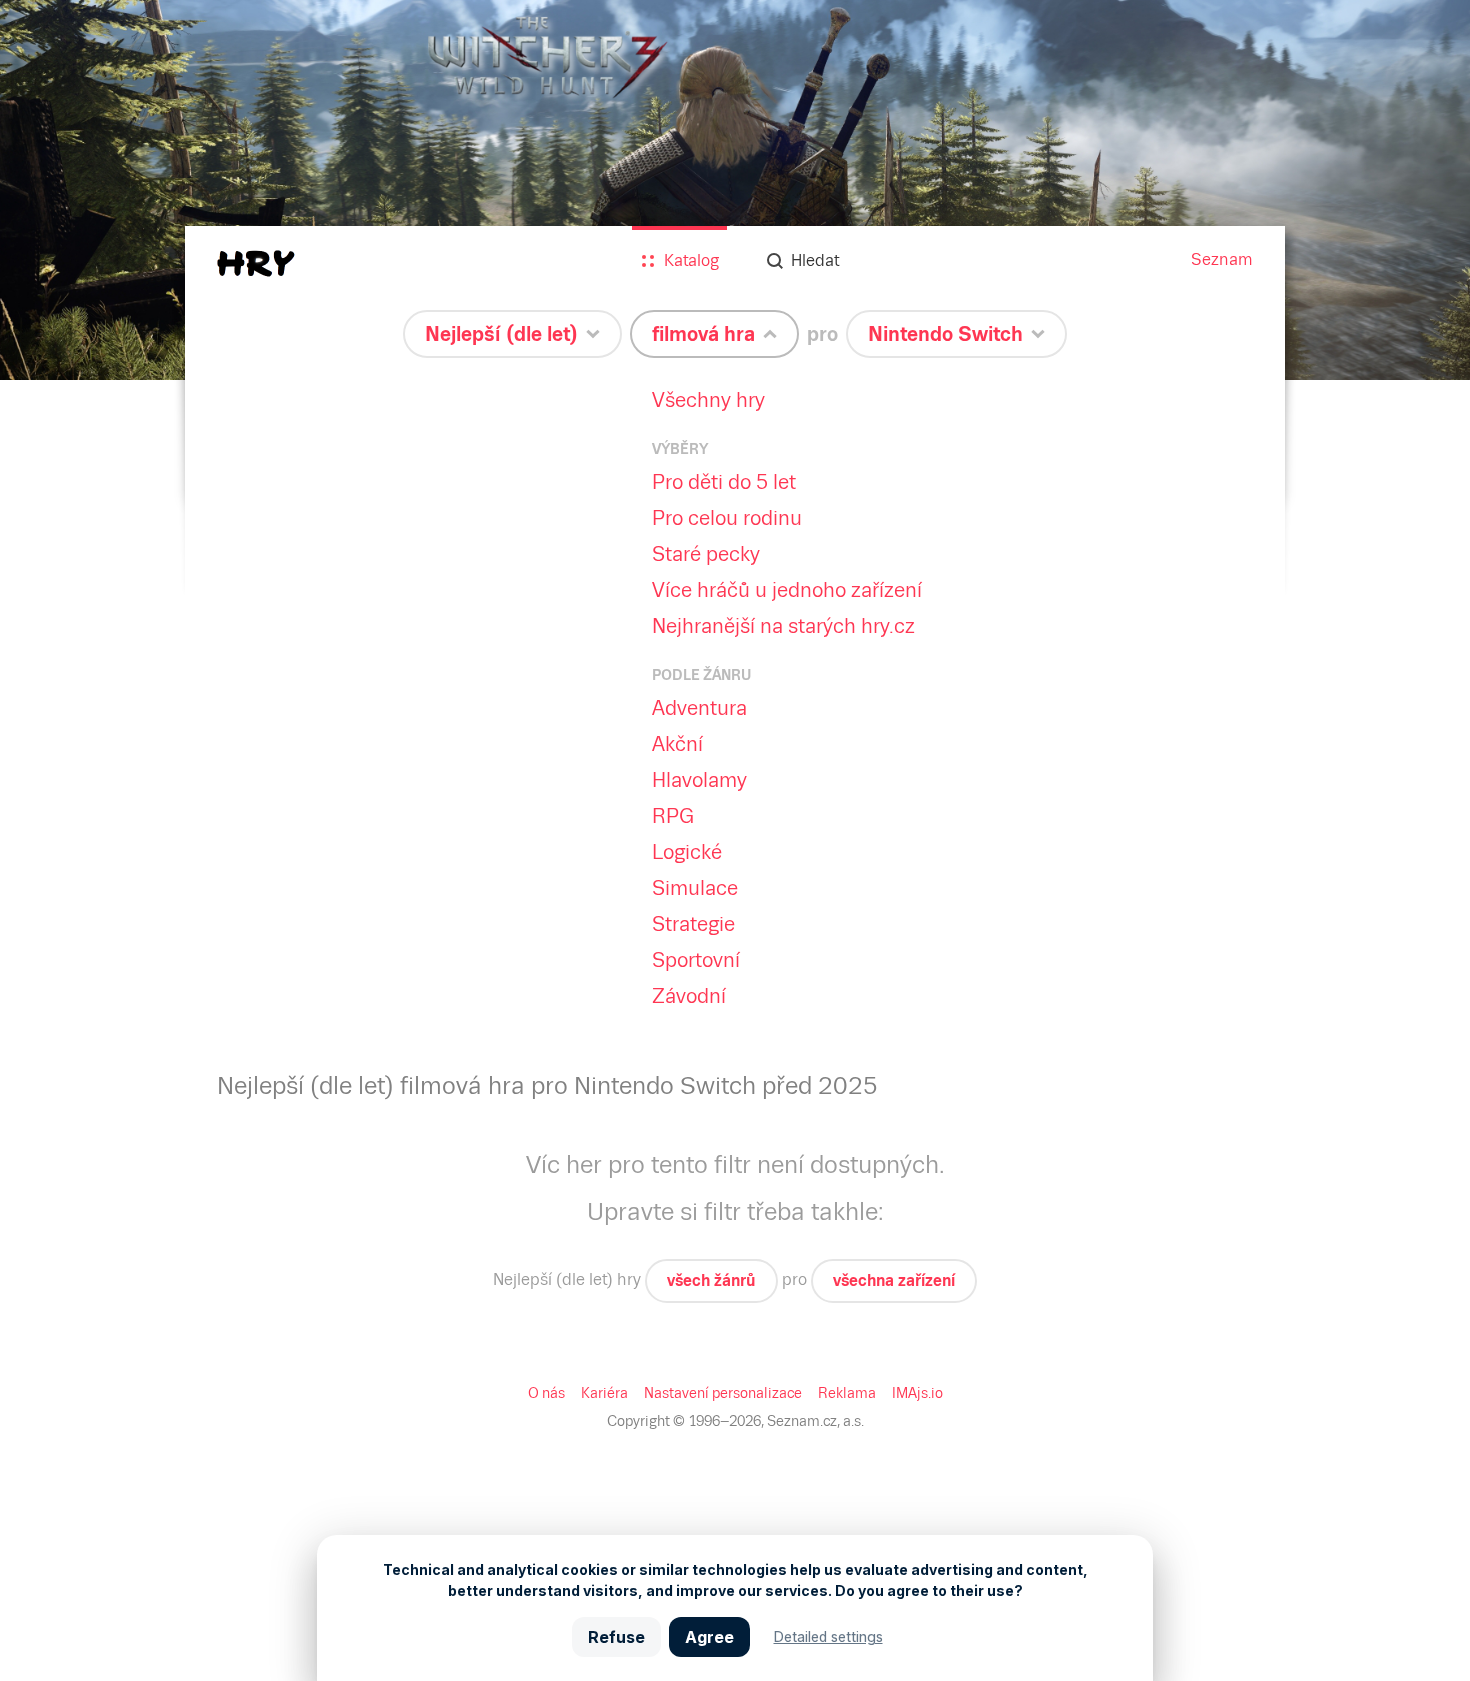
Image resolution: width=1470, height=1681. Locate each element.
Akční (677, 744)
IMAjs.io (917, 1393)
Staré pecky (706, 554)
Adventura (699, 708)
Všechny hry (708, 400)
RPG (673, 816)
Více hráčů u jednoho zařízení (787, 590)
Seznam (1222, 259)
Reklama (847, 1393)
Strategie (693, 924)
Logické (687, 852)
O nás (546, 1393)
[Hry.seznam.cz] (256, 263)
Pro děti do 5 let (724, 482)
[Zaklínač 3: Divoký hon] (735, 190)
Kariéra (604, 1393)
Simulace (695, 888)
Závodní (689, 996)
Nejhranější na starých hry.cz (783, 626)
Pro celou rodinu (727, 518)
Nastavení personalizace (723, 1393)
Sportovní (696, 960)
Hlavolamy (699, 780)
